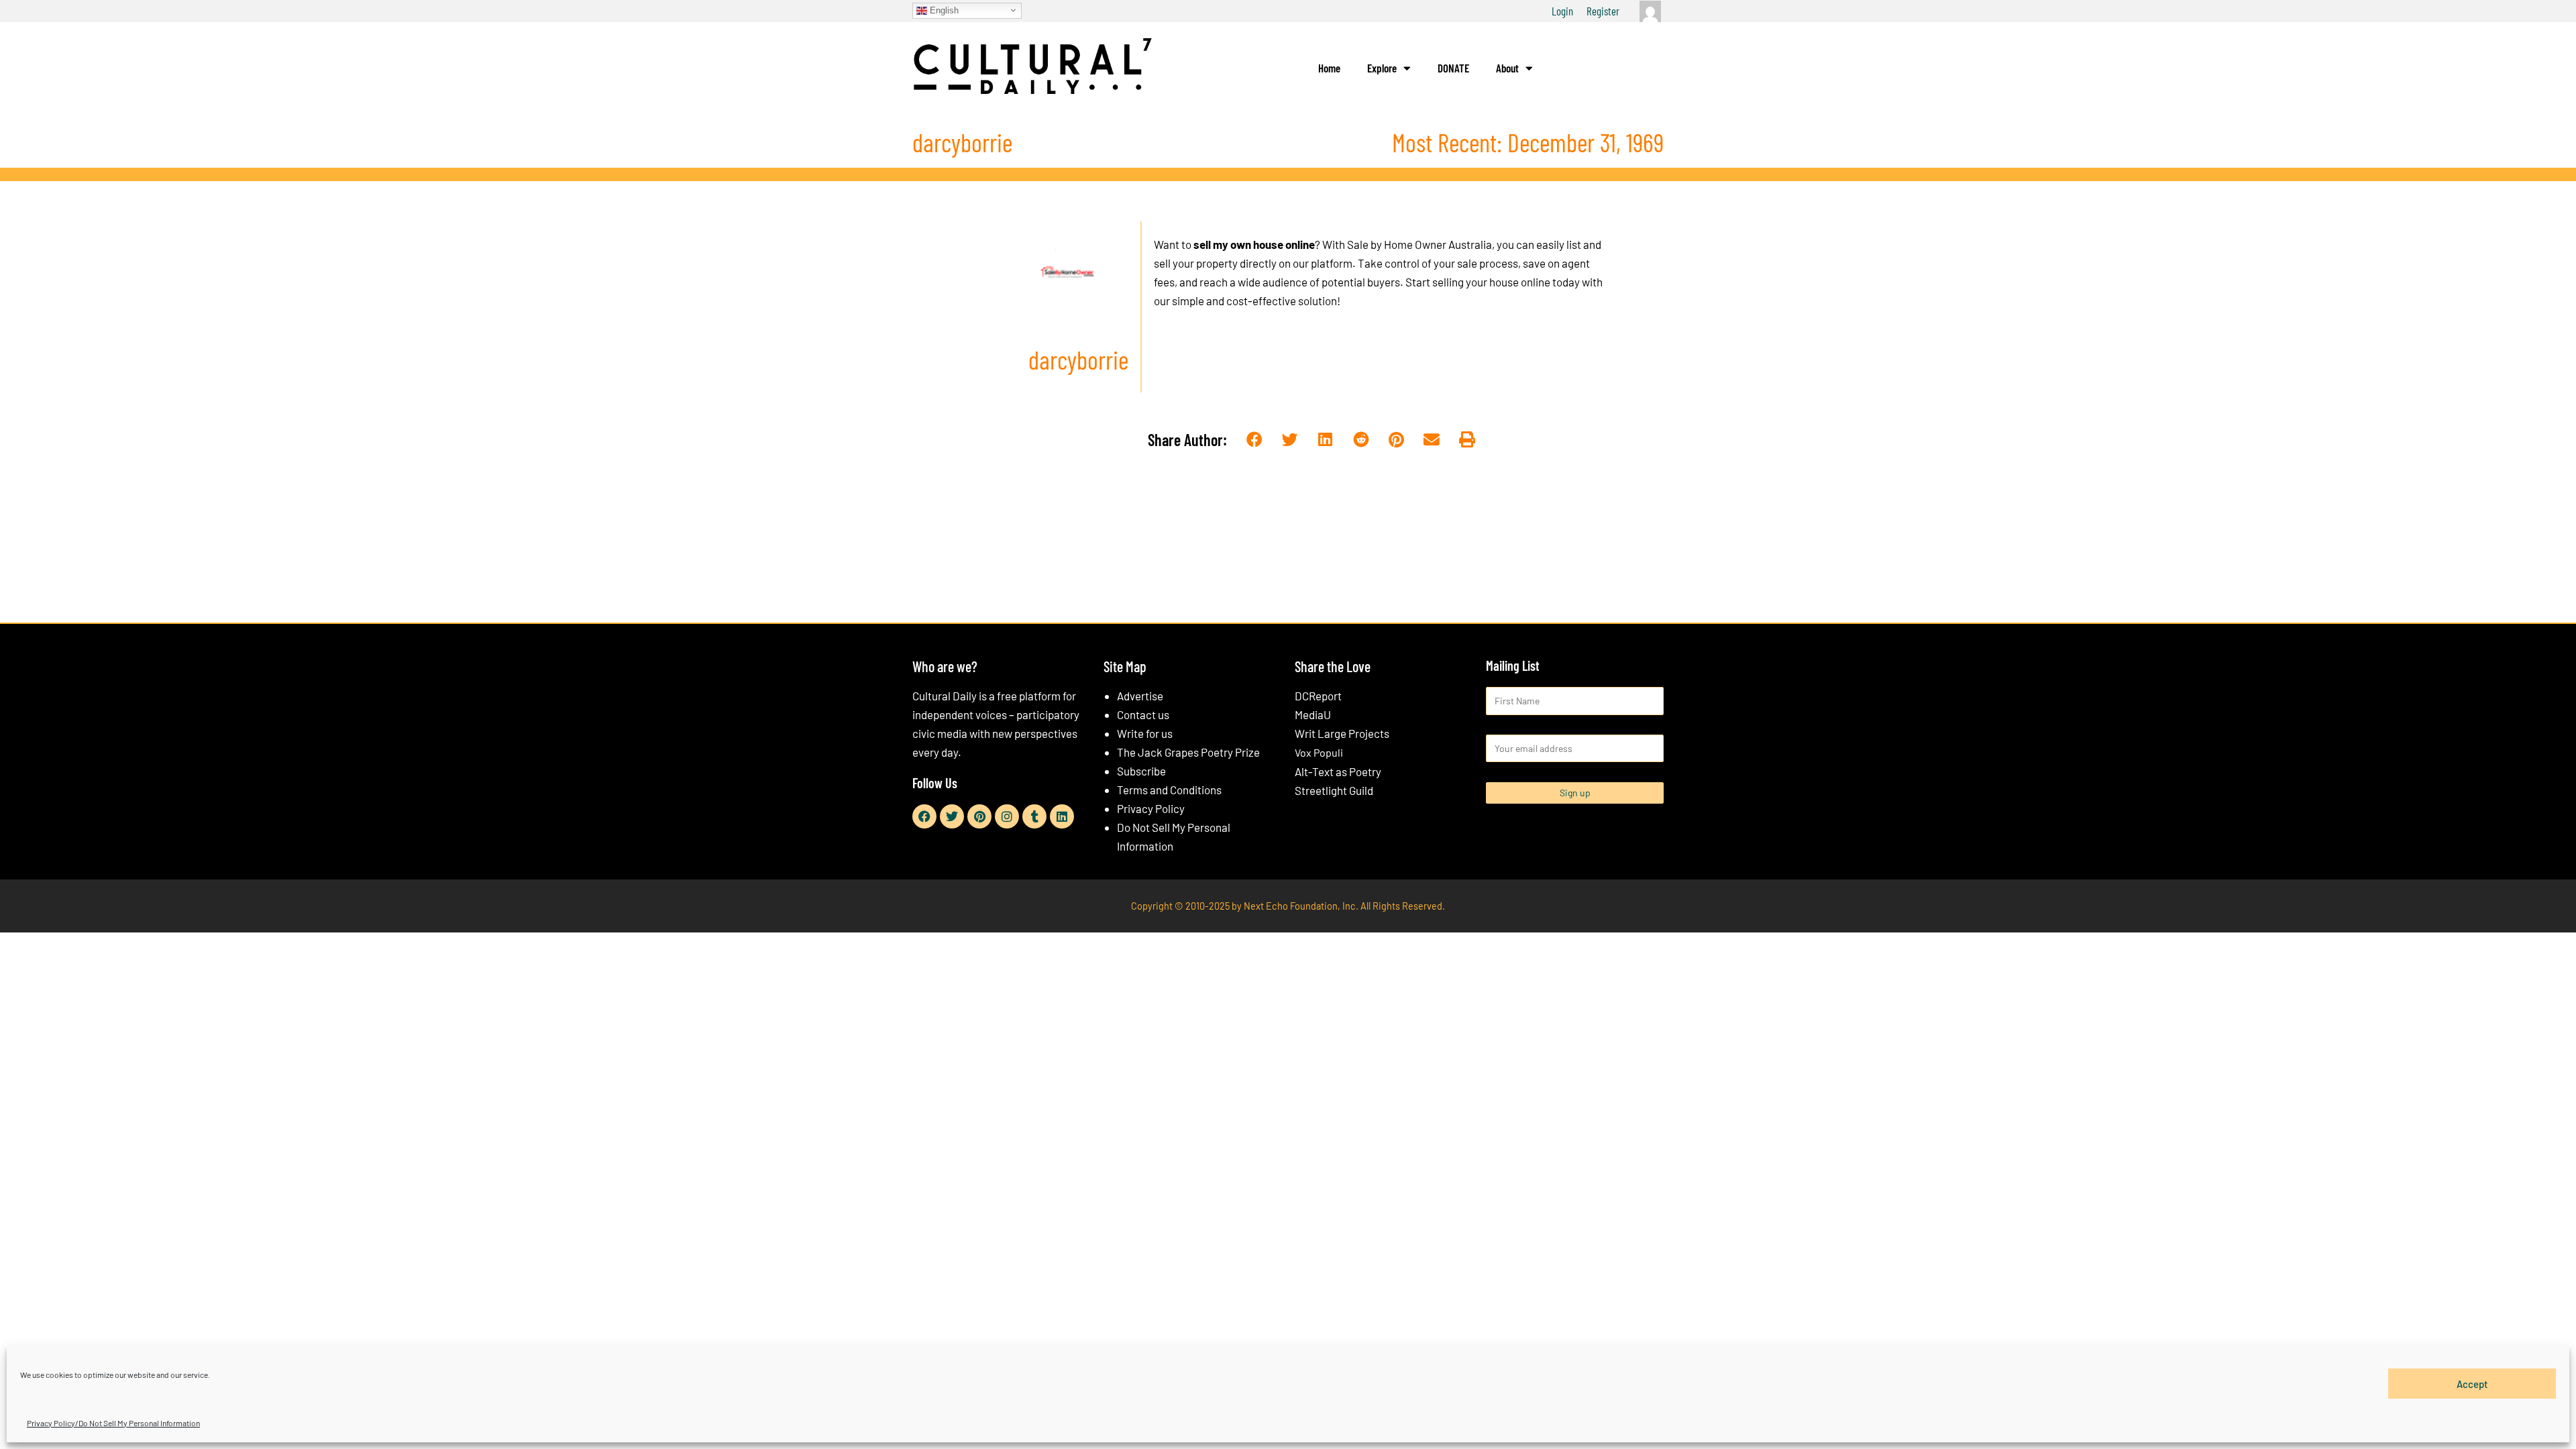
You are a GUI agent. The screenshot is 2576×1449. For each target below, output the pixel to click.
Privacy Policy (1151, 808)
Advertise (1140, 696)
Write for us (1145, 733)
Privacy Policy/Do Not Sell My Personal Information (113, 1423)
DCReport (1318, 696)
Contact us (1143, 714)
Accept (2472, 1383)
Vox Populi (1319, 752)
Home (1329, 68)
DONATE (1453, 68)
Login (1562, 11)
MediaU (1313, 714)
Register (1603, 11)
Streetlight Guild (1334, 790)
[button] (1255, 440)
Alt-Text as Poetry (1338, 771)
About (1507, 68)
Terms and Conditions (1169, 790)
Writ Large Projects (1342, 733)
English (943, 10)
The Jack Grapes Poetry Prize (1188, 752)
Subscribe (1141, 771)
